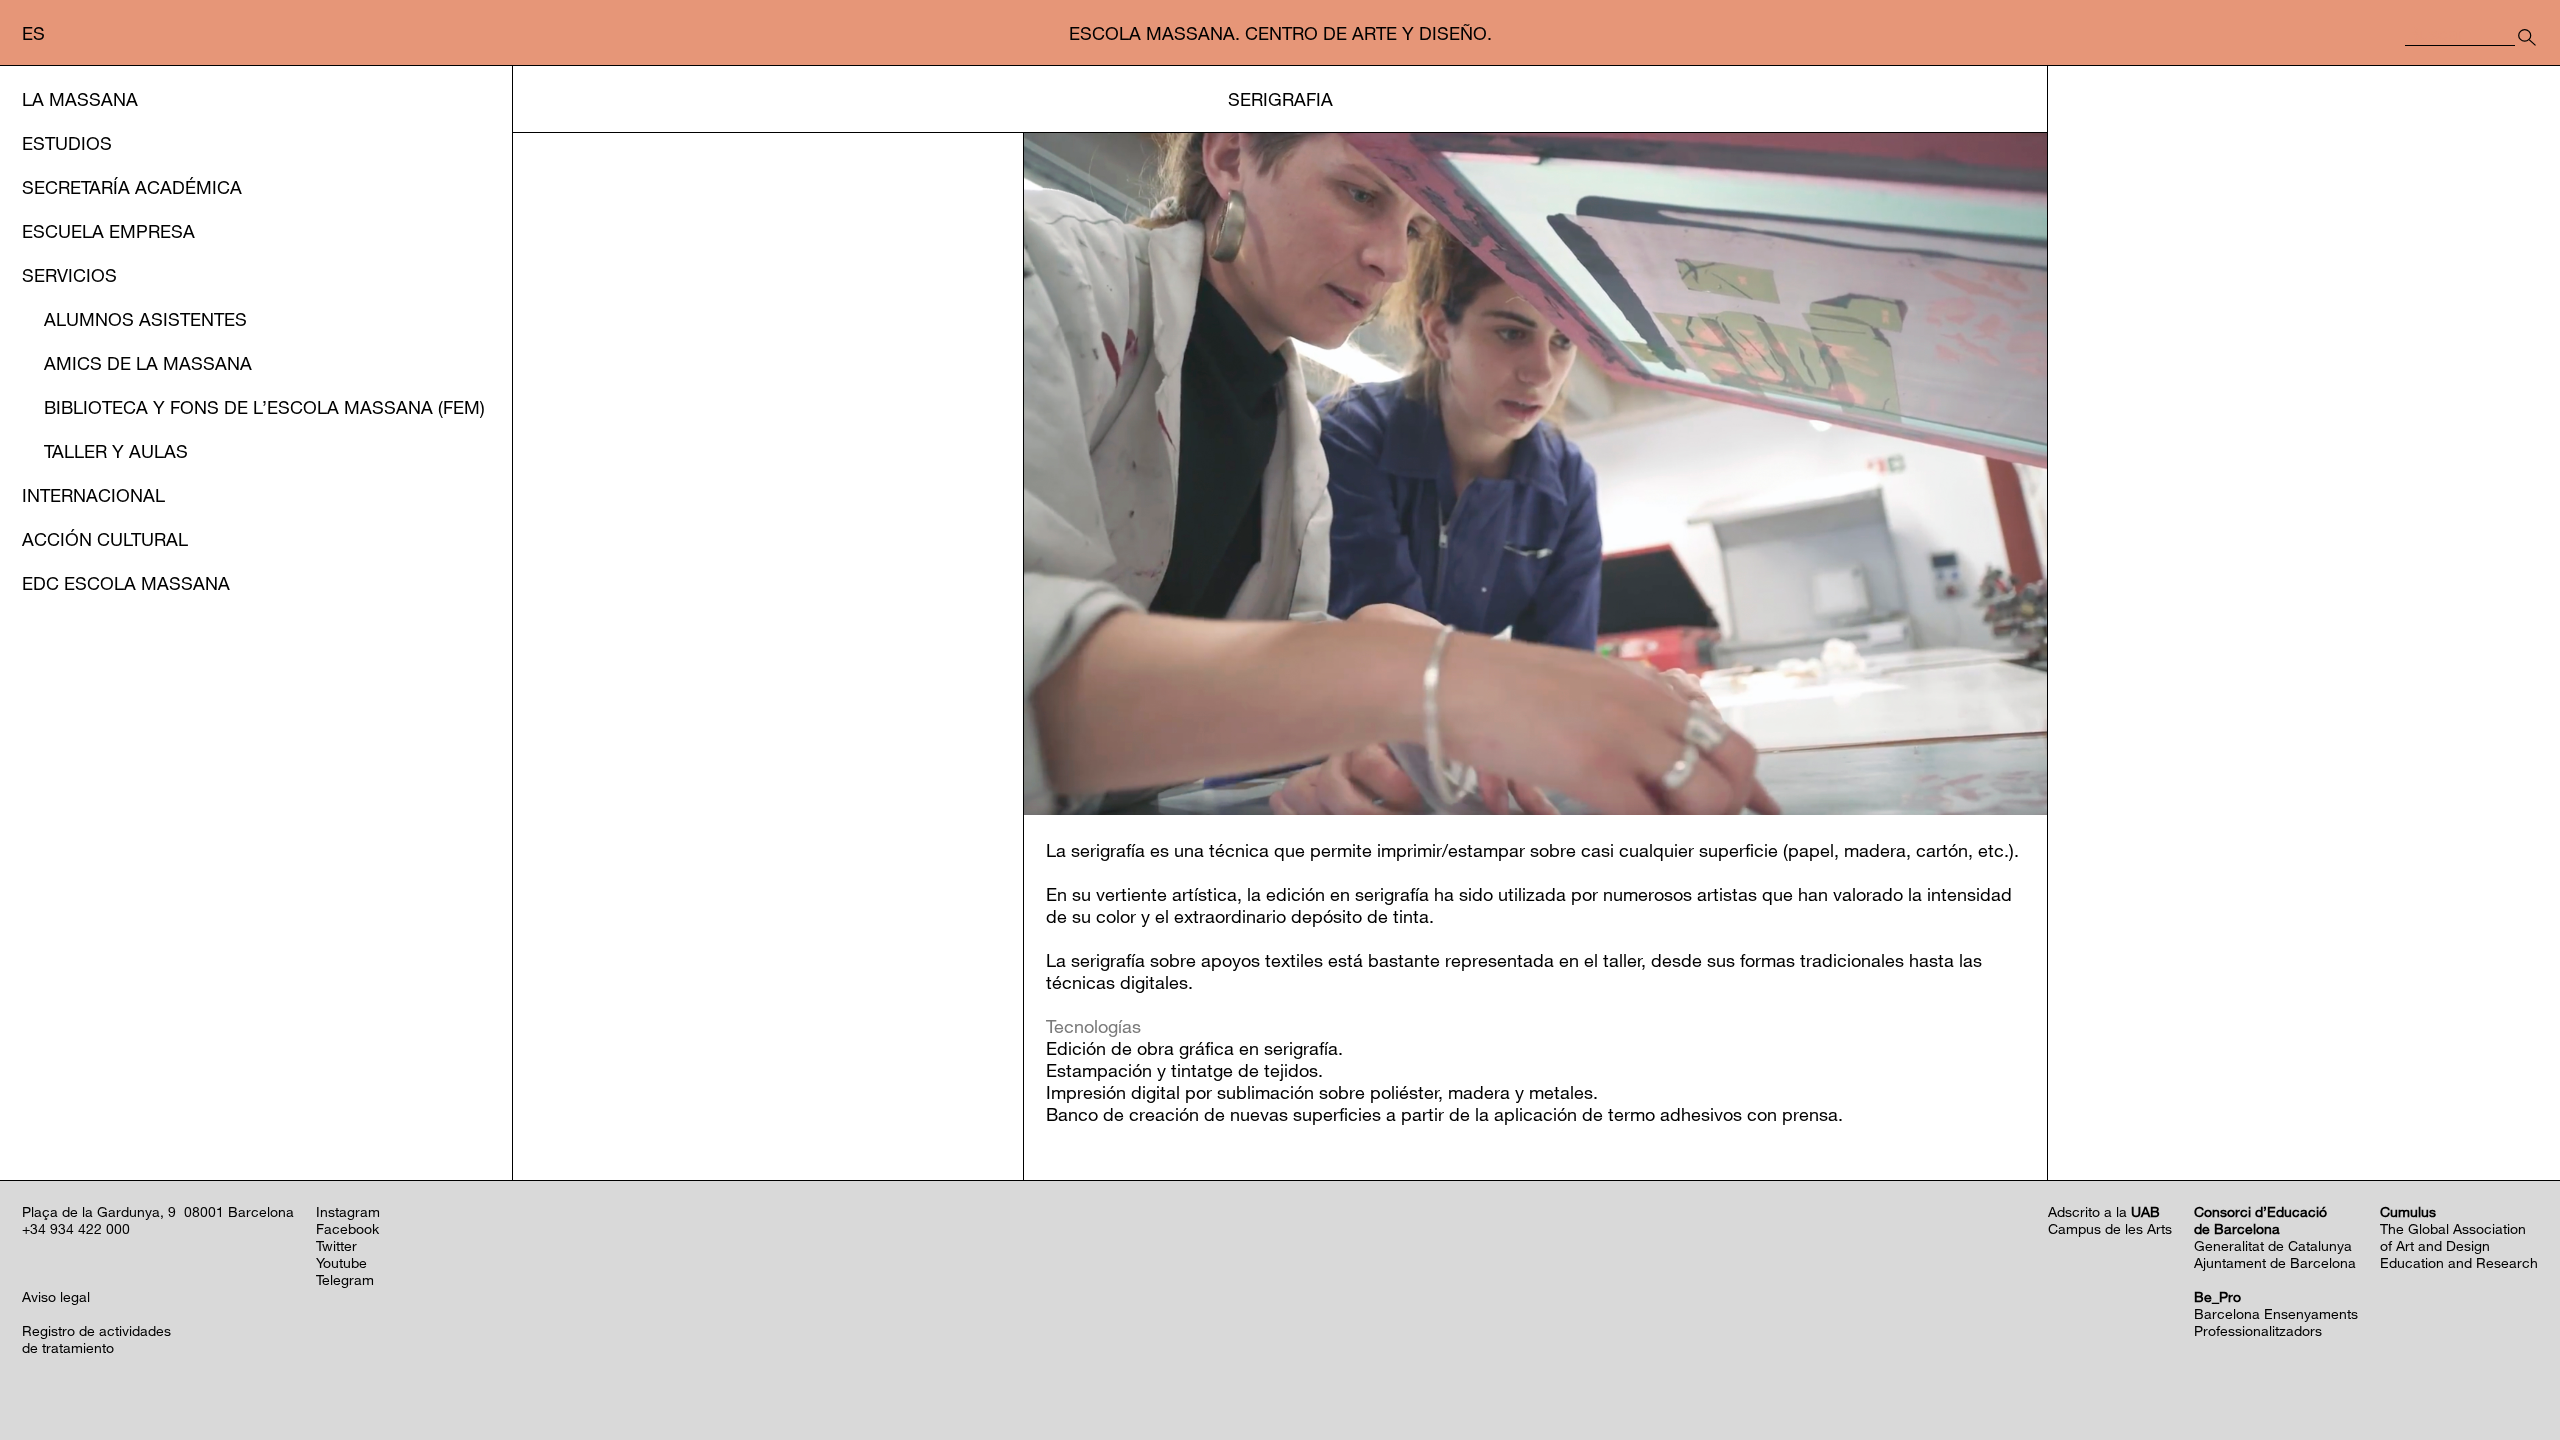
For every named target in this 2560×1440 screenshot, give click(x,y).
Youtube (341, 1262)
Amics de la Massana (148, 363)
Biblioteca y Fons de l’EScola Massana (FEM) (264, 407)
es (33, 33)
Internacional (93, 495)
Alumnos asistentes (145, 319)
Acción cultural (105, 539)
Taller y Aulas (116, 451)
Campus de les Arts (2110, 1228)
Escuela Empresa (108, 231)
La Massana (80, 99)
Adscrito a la (2104, 1211)
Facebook (347, 1228)
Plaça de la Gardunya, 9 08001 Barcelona (158, 1211)
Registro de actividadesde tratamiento (96, 1339)
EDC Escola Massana (126, 583)
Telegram (345, 1279)
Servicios (69, 275)
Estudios (67, 143)
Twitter (336, 1245)
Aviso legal (56, 1296)
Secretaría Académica (132, 187)
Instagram (348, 1211)
